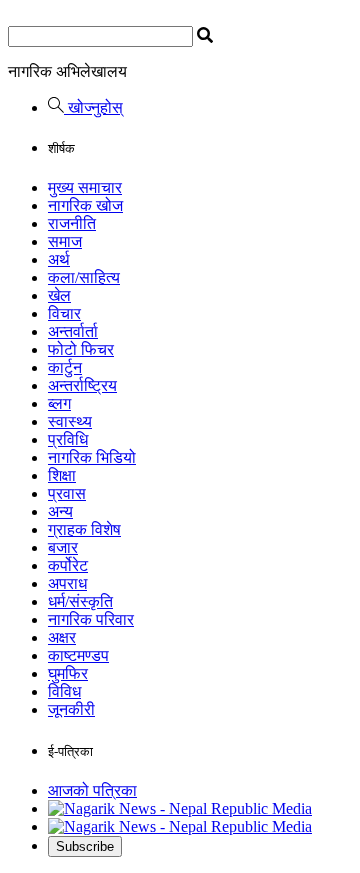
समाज (65, 241)
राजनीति (72, 223)
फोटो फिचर (81, 349)
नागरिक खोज (85, 205)
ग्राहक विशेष (84, 529)
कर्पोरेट (68, 565)
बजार (63, 547)
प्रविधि (68, 439)
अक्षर (62, 637)
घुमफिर (68, 673)
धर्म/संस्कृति (80, 601)
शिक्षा (62, 475)
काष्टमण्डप (78, 655)
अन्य (60, 511)
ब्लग (59, 403)
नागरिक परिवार (91, 619)
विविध (64, 691)
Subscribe (85, 846)
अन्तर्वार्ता (73, 331)
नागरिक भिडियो (92, 457)
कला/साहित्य (84, 277)
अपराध (67, 583)
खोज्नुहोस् (93, 107)
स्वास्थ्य (70, 421)
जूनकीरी (71, 709)
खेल (59, 295)
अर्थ (59, 259)
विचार (64, 313)
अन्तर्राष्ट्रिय (82, 385)
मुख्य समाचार (85, 187)
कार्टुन (65, 367)
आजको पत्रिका (92, 790)
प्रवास (67, 493)
